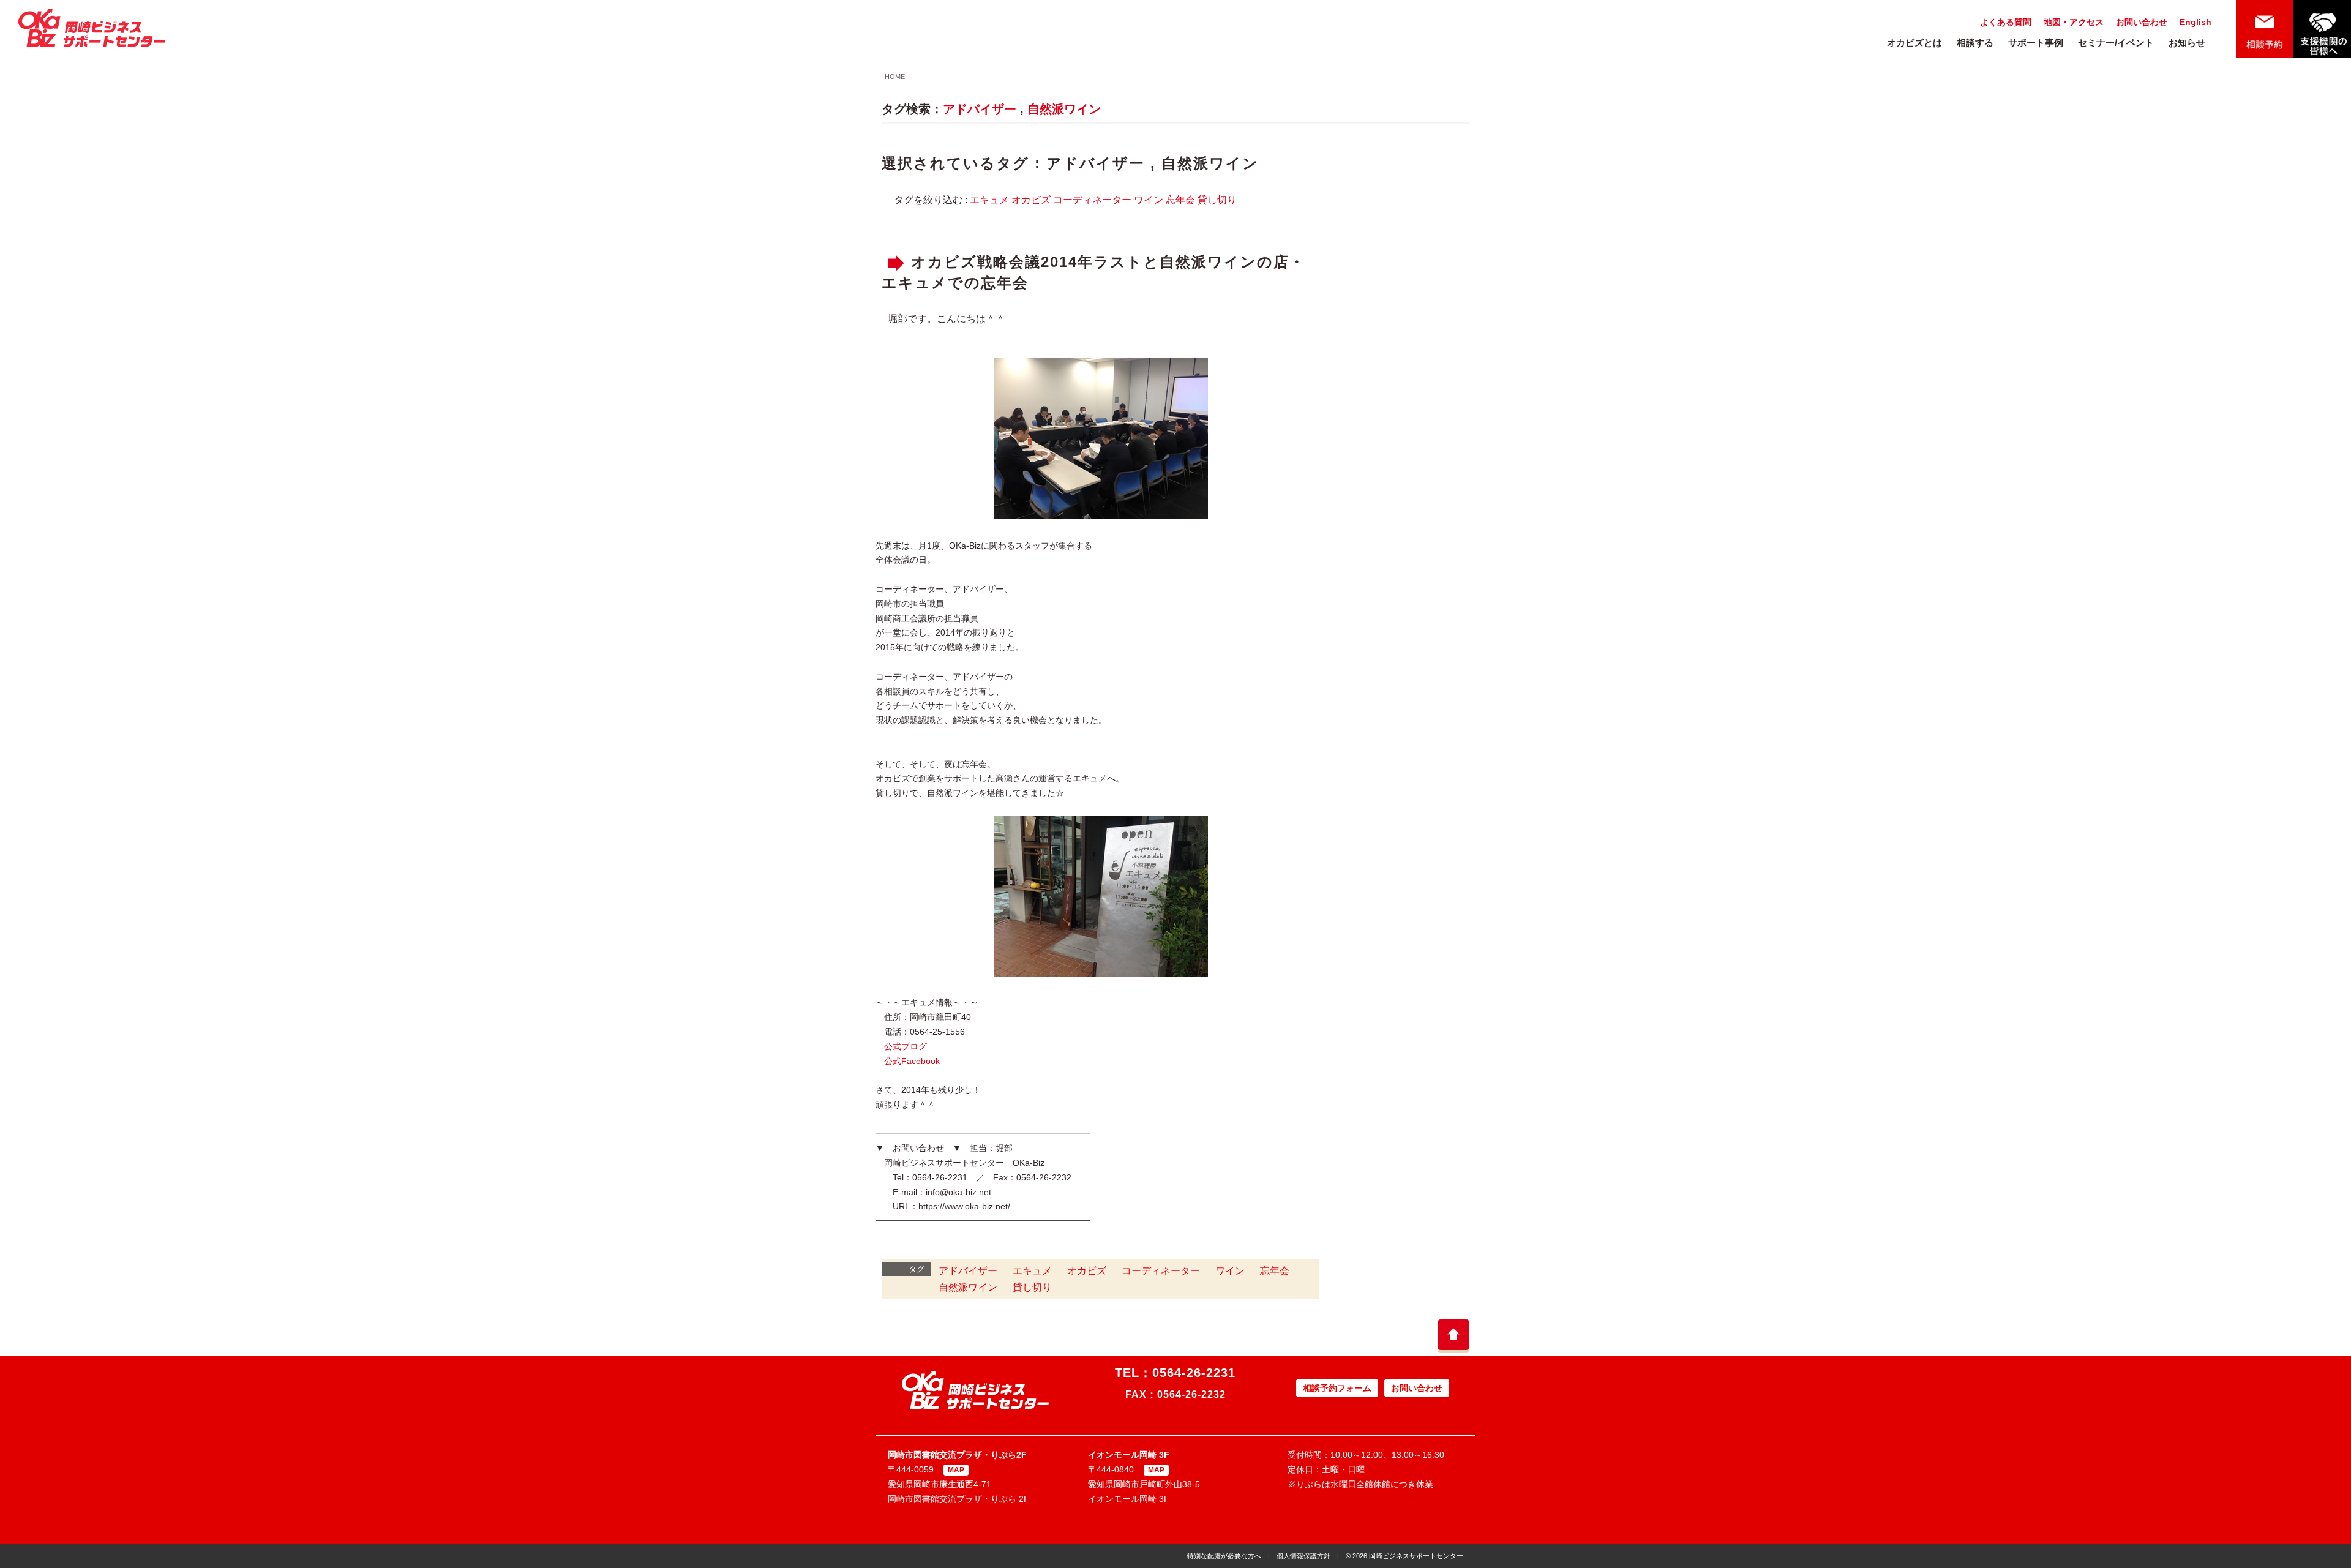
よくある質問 (2006, 22)
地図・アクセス (2074, 22)
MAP (956, 1470)
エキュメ (989, 200)
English (2195, 22)
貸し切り (1217, 200)
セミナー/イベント (2116, 43)
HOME (895, 77)
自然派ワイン (1064, 109)
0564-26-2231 (1194, 1373)
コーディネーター (1092, 200)
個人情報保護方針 (1303, 1556)
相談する (1975, 43)
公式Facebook (912, 1061)
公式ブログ (906, 1046)
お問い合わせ (2142, 22)
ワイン (1149, 200)
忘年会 (1180, 200)
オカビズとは (1914, 43)
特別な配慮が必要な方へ (1224, 1556)
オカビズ (1031, 200)
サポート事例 (2036, 43)
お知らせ (2187, 43)
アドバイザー (980, 109)
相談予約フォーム (1337, 1388)
